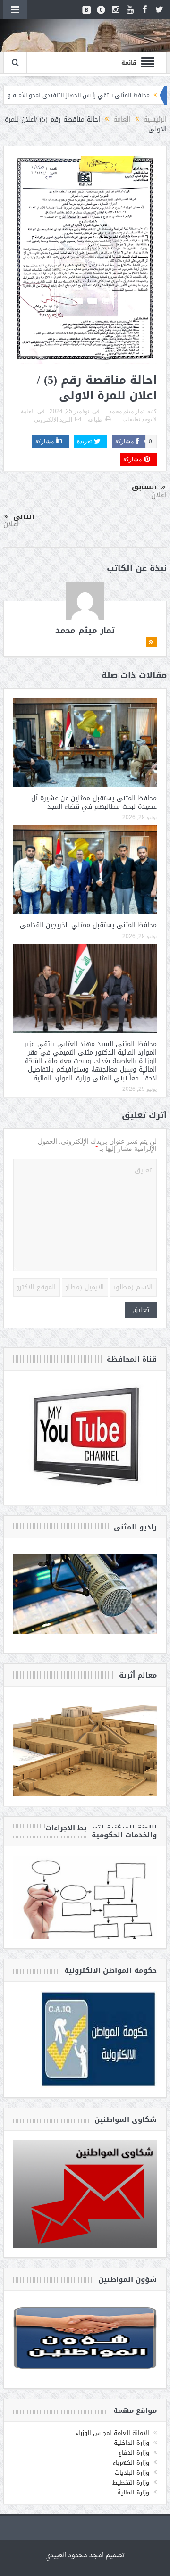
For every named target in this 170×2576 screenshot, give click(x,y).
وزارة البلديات (132, 2472)
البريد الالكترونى (53, 420)
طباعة (95, 420)
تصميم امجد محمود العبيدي (85, 2555)
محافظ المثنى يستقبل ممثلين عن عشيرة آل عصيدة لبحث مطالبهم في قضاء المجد (94, 802)
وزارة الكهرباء (131, 2463)
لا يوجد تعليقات (140, 419)
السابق (144, 487)
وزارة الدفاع (134, 2453)
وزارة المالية (133, 2492)
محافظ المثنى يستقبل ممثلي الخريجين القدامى (88, 925)
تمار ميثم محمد (127, 411)
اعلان (159, 495)
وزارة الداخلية (132, 2443)
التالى (24, 516)
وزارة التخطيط (131, 2482)
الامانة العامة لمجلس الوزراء (112, 2433)
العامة (28, 411)
